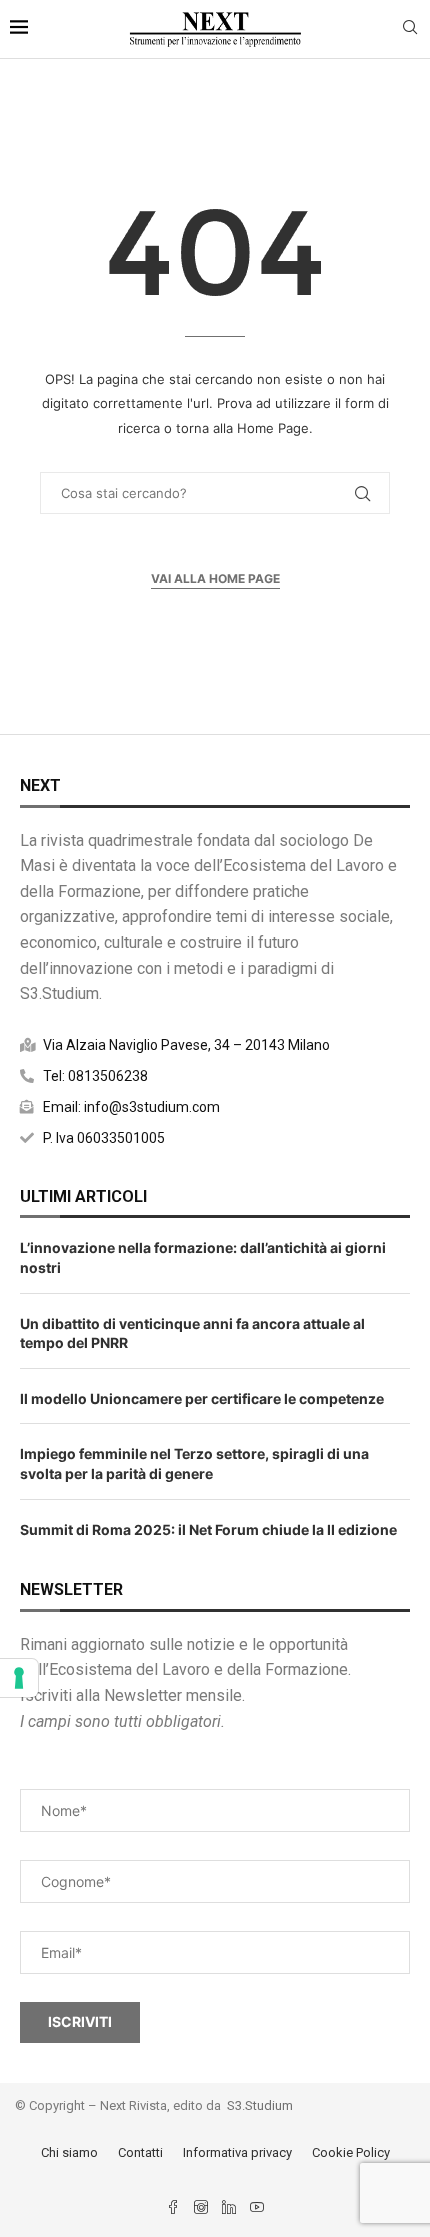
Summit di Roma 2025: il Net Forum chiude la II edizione (208, 1529)
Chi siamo (69, 2152)
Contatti (140, 2152)
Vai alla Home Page (215, 578)
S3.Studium (260, 2105)
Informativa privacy (237, 2152)
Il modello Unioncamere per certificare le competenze (202, 1398)
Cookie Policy (351, 2152)
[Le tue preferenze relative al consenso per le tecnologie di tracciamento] (19, 1678)
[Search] (410, 28)
